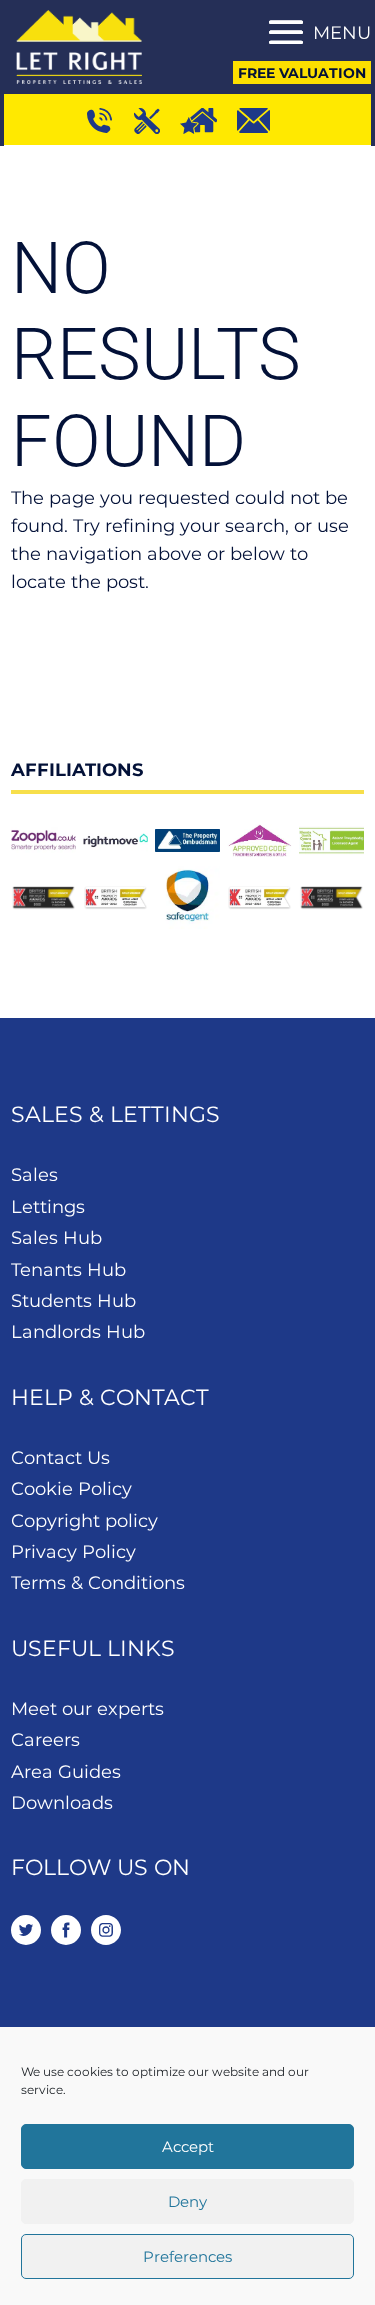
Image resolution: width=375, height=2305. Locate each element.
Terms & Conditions (98, 1583)
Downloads (62, 1803)
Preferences (187, 2256)
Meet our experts (87, 1709)
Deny (187, 2201)
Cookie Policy (71, 1489)
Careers (45, 1740)
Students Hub (73, 1301)
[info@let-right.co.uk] (262, 119)
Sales (34, 1175)
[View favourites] (208, 119)
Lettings (48, 1207)
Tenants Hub (68, 1270)
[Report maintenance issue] (157, 119)
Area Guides (66, 1772)
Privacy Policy (73, 1552)
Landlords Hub (78, 1332)
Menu (342, 33)
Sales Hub (56, 1238)
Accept (188, 2146)
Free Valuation (302, 73)
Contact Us (60, 1458)
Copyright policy (84, 1521)
